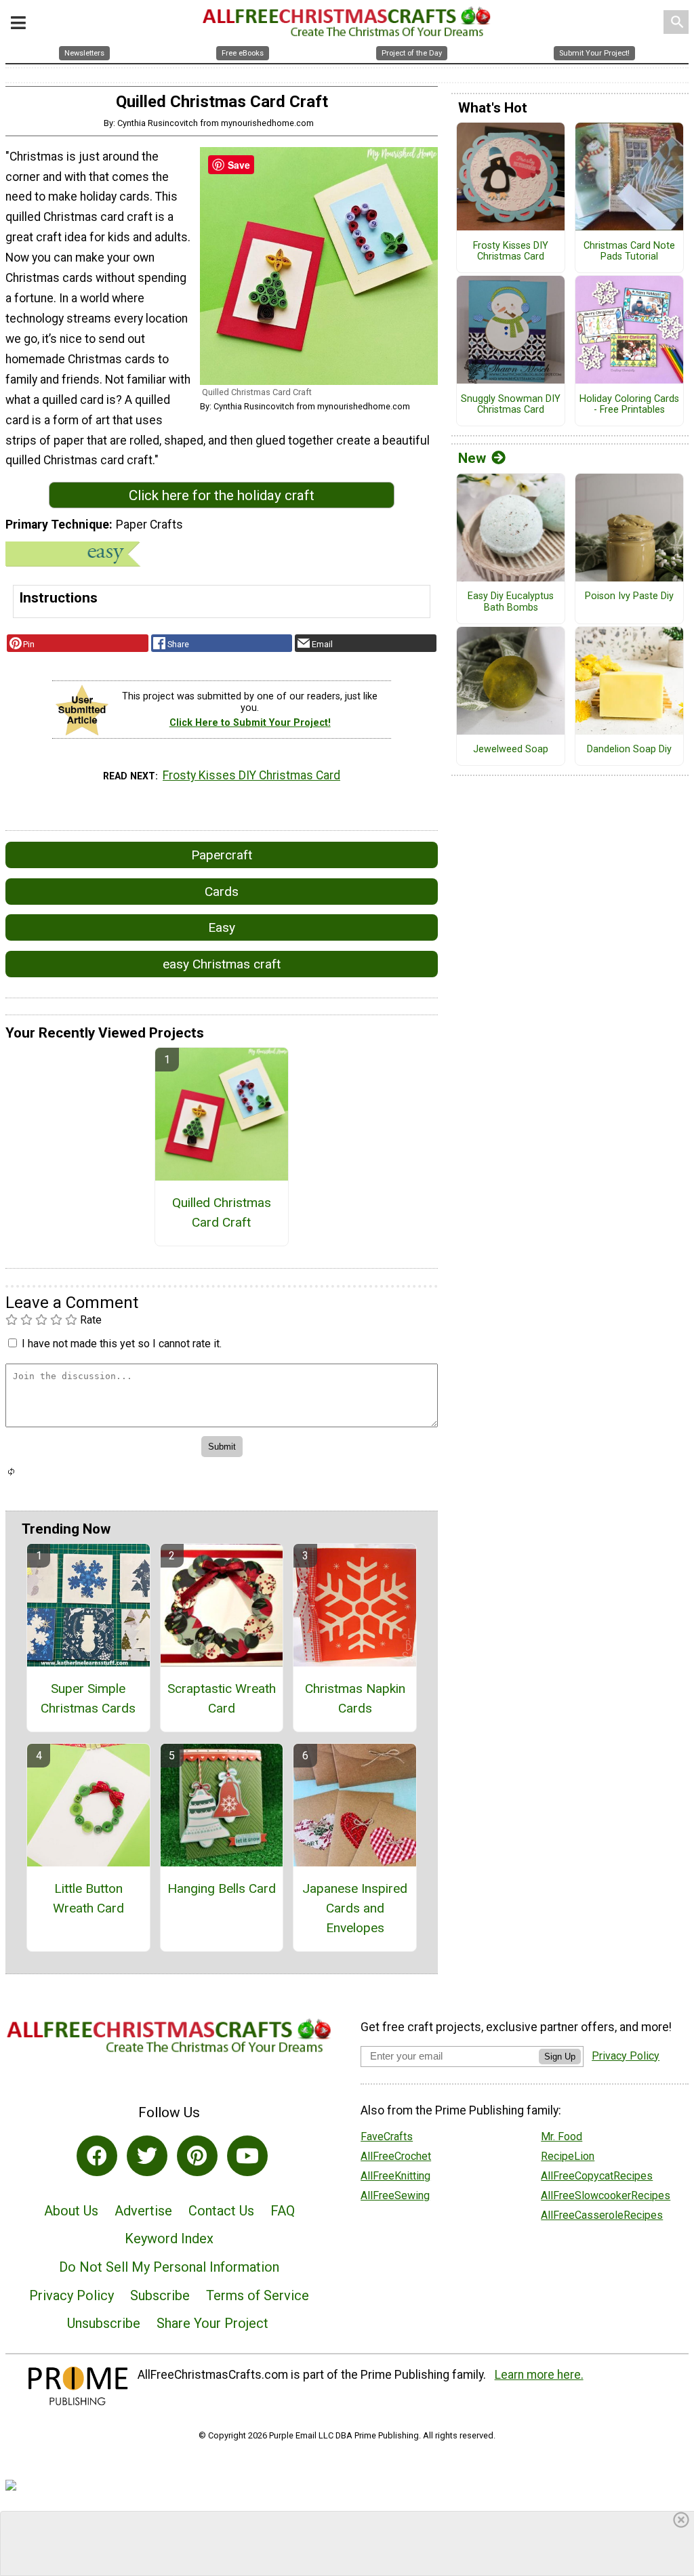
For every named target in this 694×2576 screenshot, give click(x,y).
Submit (347, 1375)
